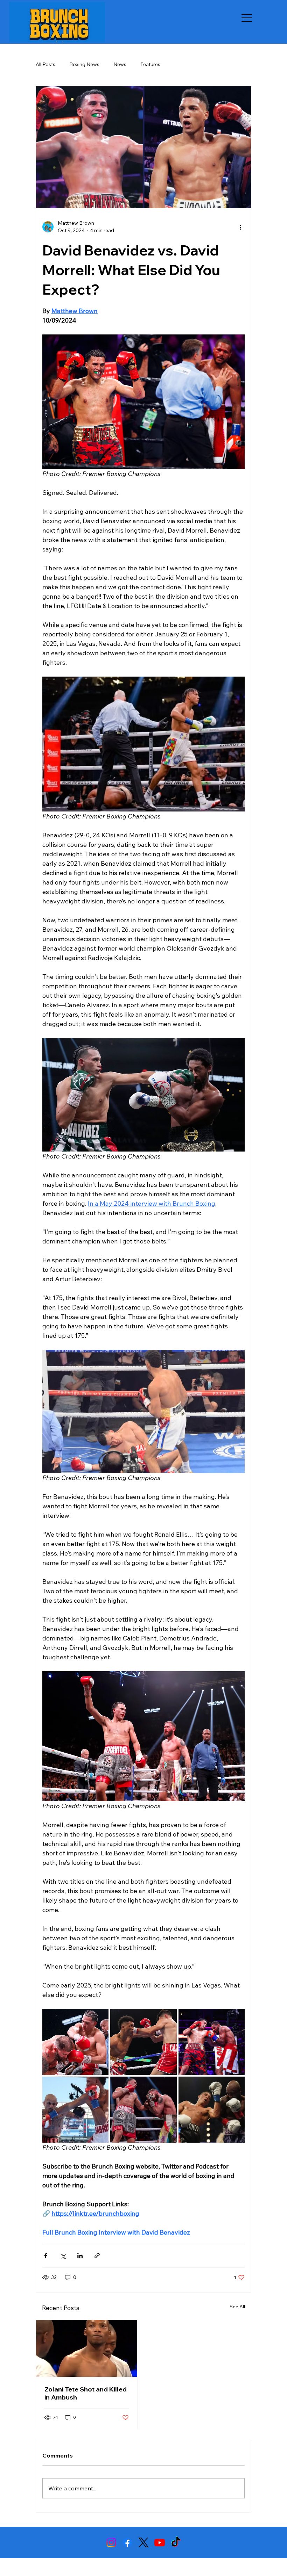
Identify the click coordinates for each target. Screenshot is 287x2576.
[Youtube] (160, 2542)
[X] (143, 2542)
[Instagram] (111, 2542)
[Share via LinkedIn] (80, 2256)
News (120, 64)
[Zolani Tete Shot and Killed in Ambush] (87, 2348)
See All (237, 2307)
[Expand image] (75, 2042)
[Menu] (247, 18)
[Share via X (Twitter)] (63, 2256)
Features (150, 64)
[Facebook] (127, 2542)
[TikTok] (176, 2542)
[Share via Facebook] (46, 2256)
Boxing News (84, 64)
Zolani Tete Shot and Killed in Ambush (86, 2393)
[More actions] (240, 227)
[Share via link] (97, 2256)
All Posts (45, 64)
